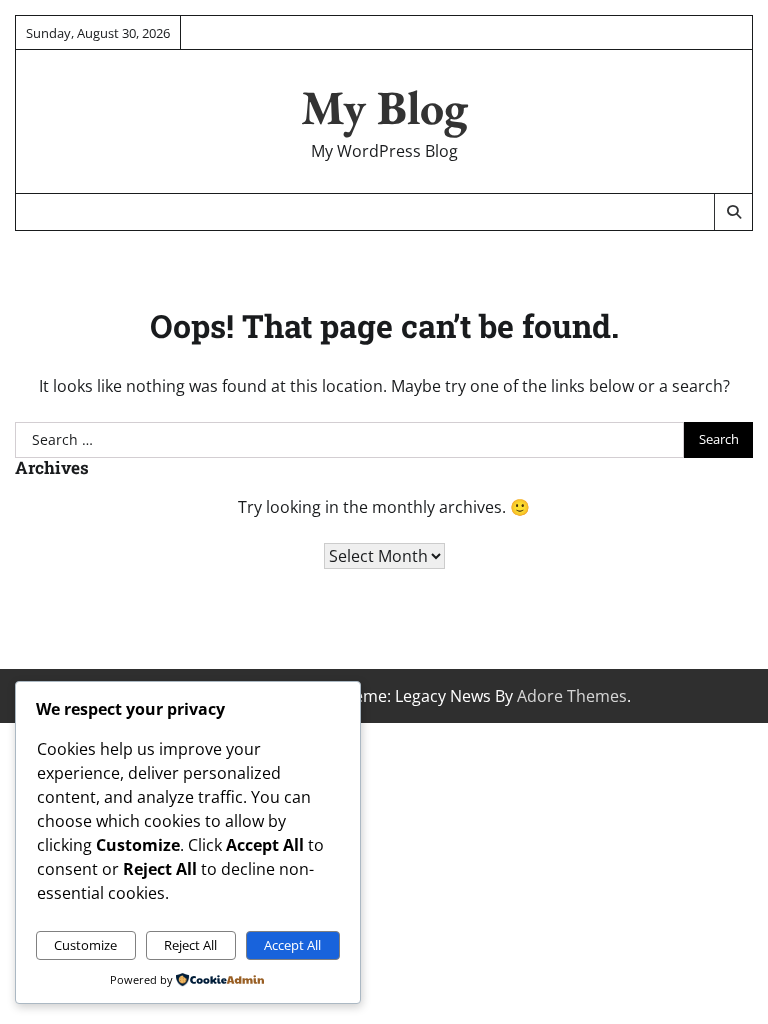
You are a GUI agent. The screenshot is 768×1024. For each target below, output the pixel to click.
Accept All (292, 945)
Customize (85, 945)
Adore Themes (572, 696)
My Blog (384, 107)
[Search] (733, 212)
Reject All (190, 945)
